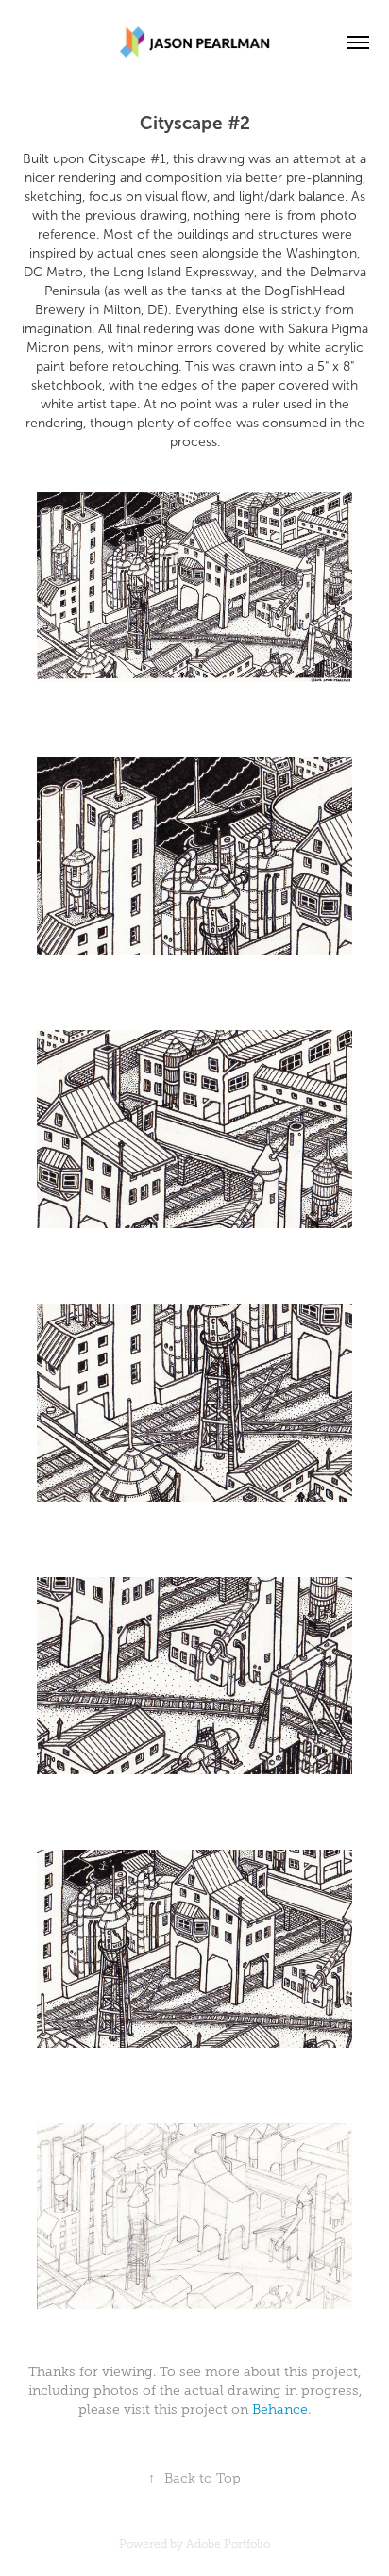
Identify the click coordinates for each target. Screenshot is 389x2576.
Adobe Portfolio (228, 2544)
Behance (280, 2410)
